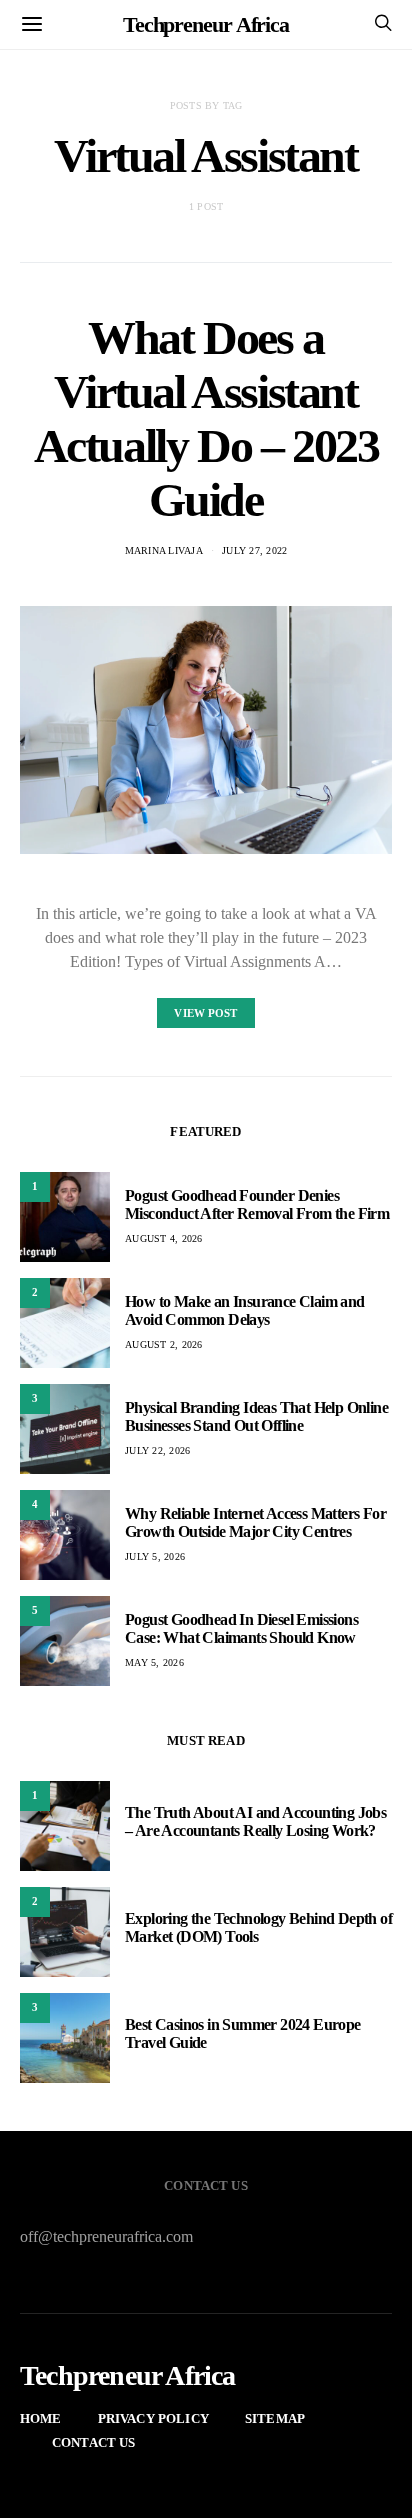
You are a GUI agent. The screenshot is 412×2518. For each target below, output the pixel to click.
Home (41, 2418)
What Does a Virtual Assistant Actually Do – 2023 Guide (206, 418)
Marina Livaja (164, 550)
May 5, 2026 (154, 1662)
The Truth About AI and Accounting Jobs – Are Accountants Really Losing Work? (255, 1821)
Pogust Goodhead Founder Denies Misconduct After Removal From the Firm (257, 1204)
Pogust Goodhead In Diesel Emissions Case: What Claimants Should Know (241, 1628)
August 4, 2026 (164, 1238)
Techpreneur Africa (206, 24)
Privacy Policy (153, 2418)
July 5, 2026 (155, 1556)
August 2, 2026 (164, 1344)
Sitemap (275, 2418)
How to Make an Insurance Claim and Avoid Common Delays (245, 1310)
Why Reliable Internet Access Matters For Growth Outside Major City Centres (255, 1522)
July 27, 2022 (254, 550)
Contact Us (94, 2442)
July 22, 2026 (157, 1450)
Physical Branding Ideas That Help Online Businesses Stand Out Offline (256, 1416)
